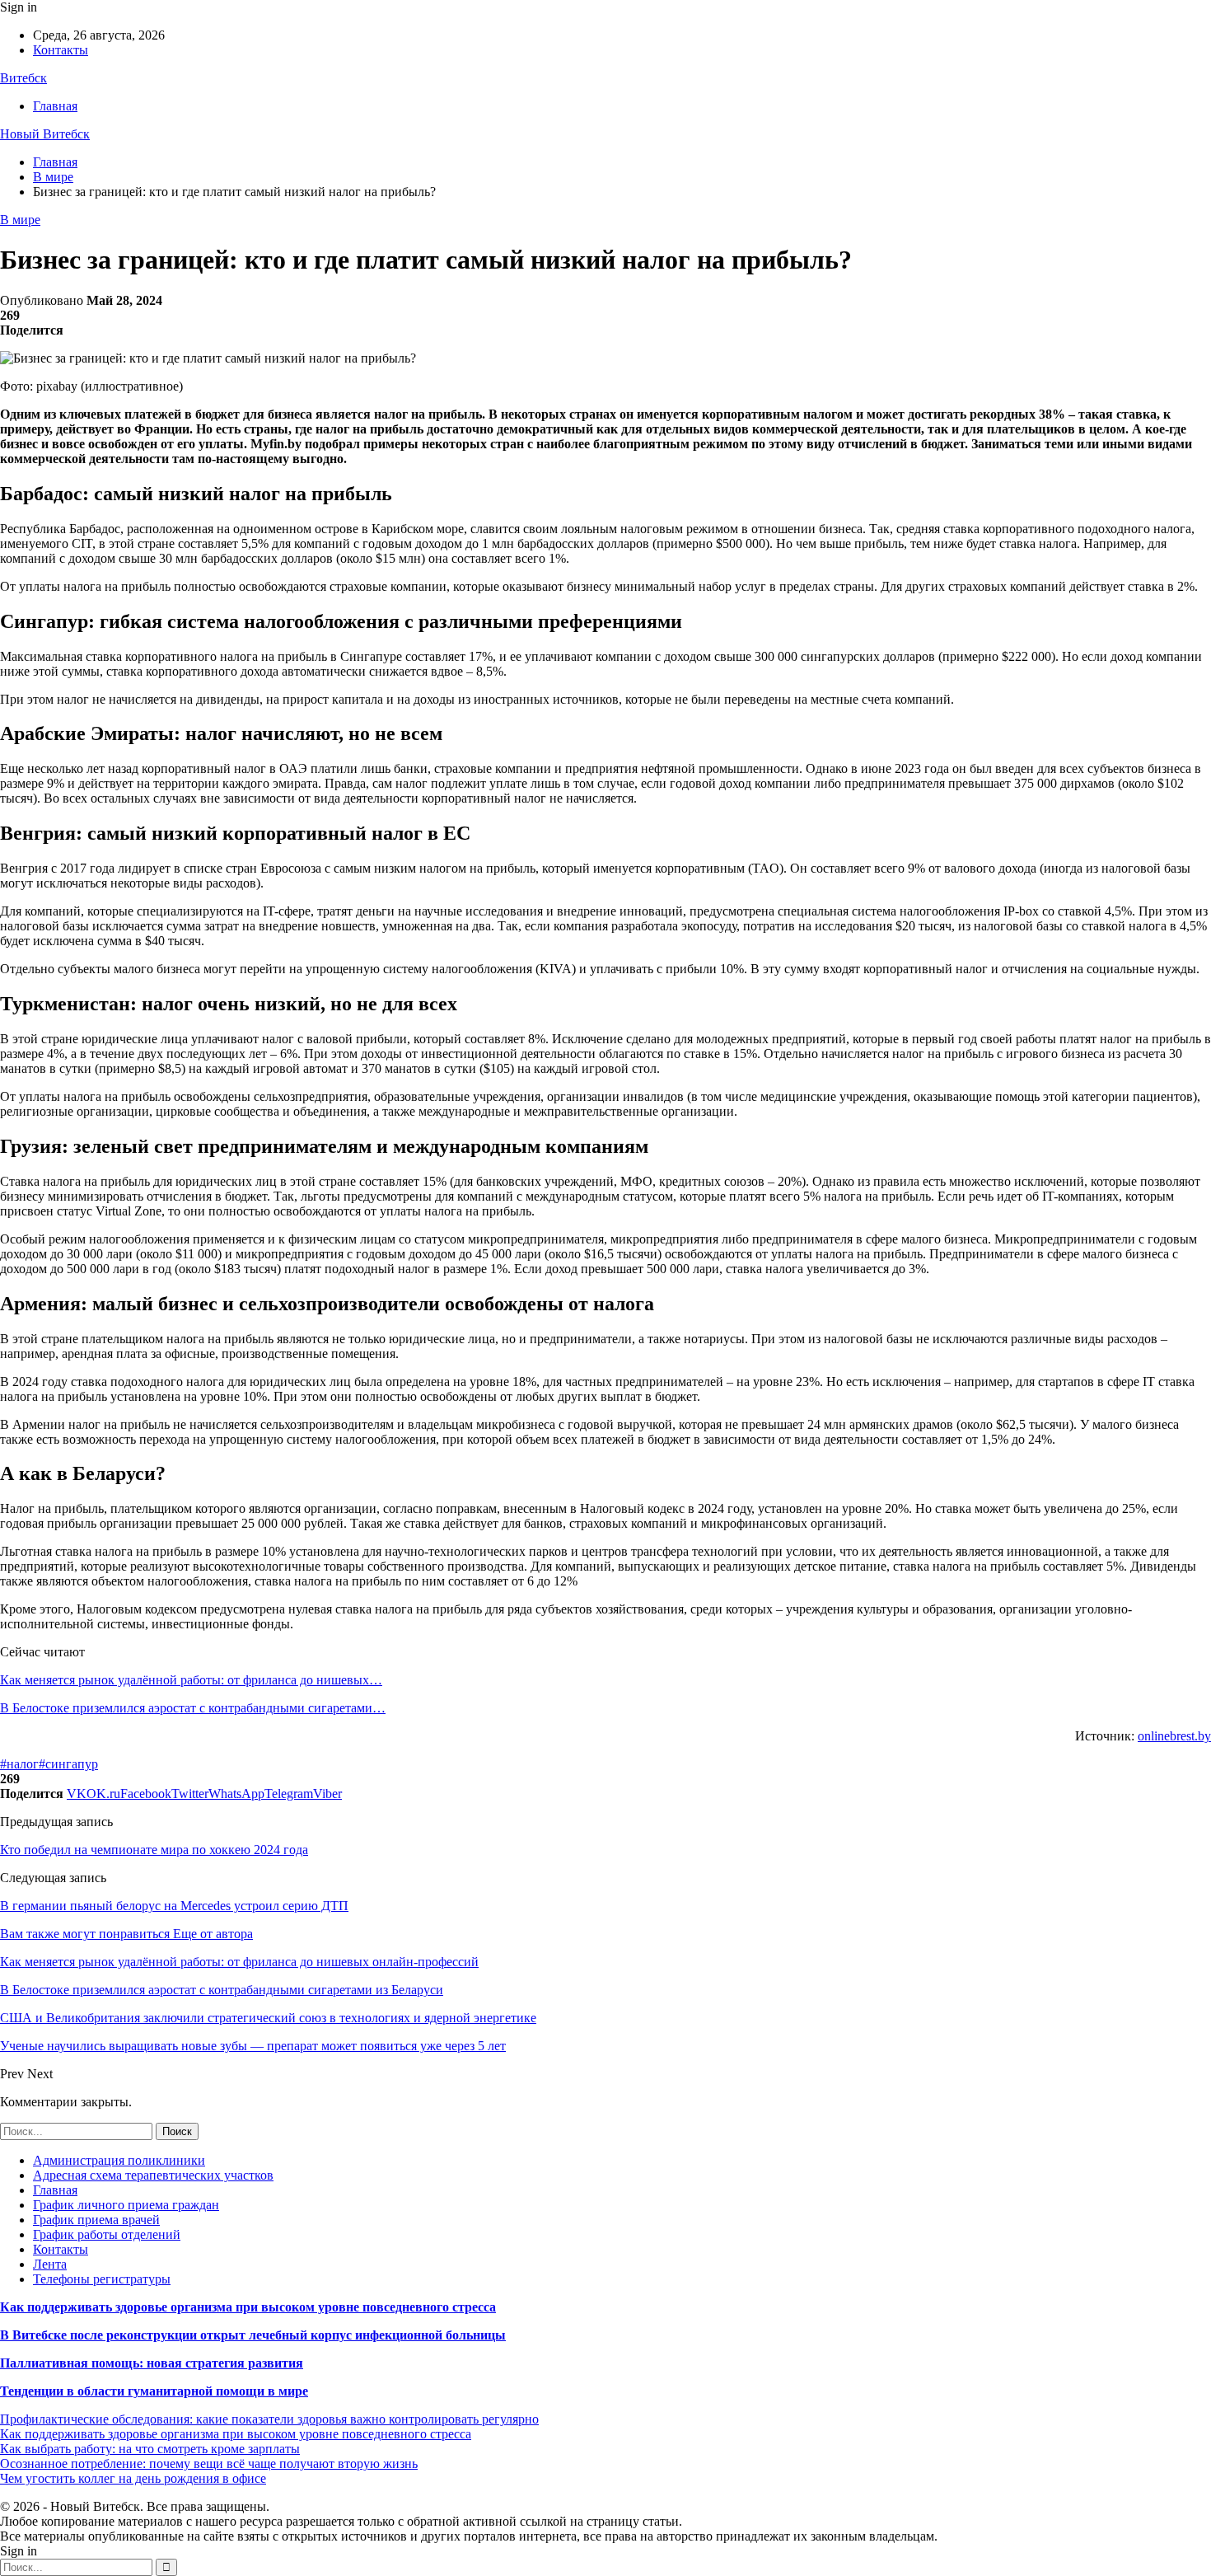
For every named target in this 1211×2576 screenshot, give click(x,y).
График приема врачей (96, 2220)
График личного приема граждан (126, 2205)
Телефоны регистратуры (102, 2279)
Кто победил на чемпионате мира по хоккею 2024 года (154, 1850)
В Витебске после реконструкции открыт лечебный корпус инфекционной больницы (253, 2335)
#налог (19, 1764)
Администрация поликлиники (119, 2160)
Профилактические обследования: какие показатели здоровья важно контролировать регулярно (269, 2419)
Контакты (61, 50)
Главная (55, 106)
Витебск (23, 78)
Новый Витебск (45, 134)
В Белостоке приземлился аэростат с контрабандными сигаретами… (193, 1708)
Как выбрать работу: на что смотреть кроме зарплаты (150, 2449)
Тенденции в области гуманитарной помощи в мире (154, 2391)
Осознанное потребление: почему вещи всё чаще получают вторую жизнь (209, 2464)
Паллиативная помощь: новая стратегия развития (152, 2363)
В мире (20, 220)
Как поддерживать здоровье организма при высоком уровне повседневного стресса (248, 2307)
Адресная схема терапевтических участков (153, 2175)
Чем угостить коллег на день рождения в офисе (133, 2478)
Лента (50, 2264)
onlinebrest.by (1174, 1736)
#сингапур (68, 1764)
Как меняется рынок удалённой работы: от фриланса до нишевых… (191, 1680)
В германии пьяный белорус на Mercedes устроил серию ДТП (174, 1906)
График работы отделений (107, 2234)
